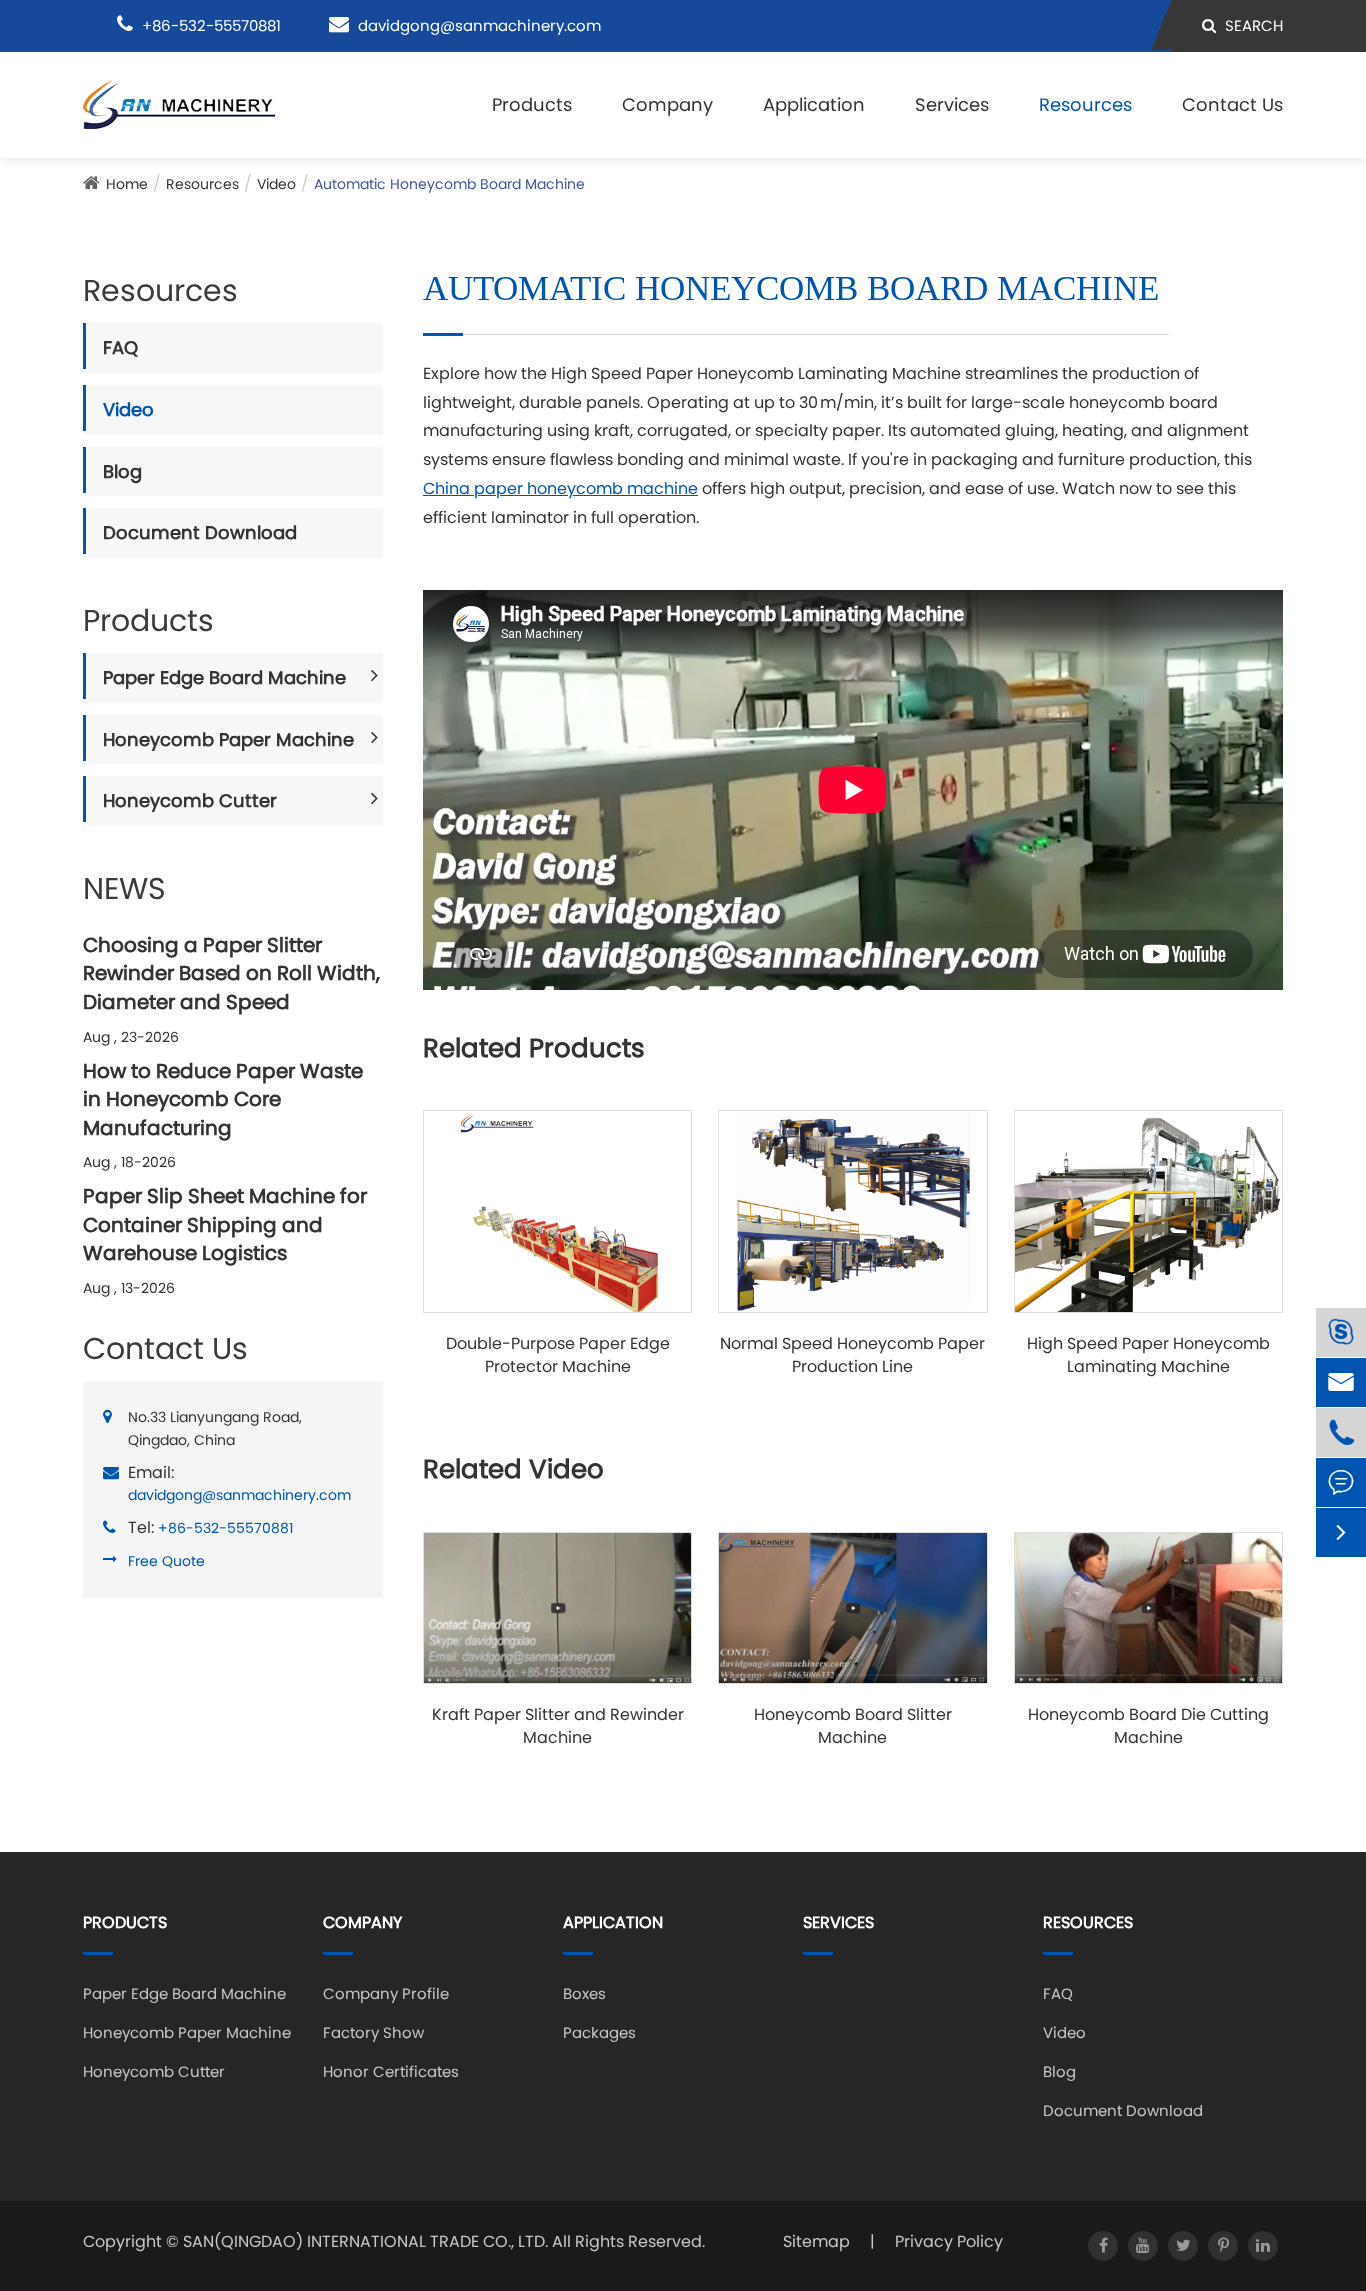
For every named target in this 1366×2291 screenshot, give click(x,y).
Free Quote (166, 1561)
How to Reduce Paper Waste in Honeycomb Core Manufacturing (223, 1099)
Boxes (584, 1993)
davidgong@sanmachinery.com (479, 25)
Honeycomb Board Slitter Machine (853, 1726)
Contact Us (1232, 104)
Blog (122, 471)
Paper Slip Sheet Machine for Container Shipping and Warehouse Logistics (225, 1224)
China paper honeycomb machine (560, 488)
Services (952, 104)
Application (814, 104)
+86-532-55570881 (225, 1528)
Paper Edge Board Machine (224, 677)
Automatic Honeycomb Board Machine (449, 184)
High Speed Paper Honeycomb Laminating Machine (1148, 1355)
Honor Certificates (391, 2071)
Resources (1085, 104)
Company (667, 104)
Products (532, 104)
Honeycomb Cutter (190, 800)
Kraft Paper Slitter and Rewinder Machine (558, 1726)
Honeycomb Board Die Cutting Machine (1148, 1726)
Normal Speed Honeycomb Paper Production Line (852, 1355)
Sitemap (816, 2241)
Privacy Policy (949, 2241)
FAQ (120, 347)
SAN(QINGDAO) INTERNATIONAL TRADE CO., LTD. (365, 2241)
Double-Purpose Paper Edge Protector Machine (558, 1355)
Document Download (200, 532)
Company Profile (386, 1993)
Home (127, 184)
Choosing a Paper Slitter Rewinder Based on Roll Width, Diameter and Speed (231, 973)
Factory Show (373, 2032)
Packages (599, 2032)
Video (276, 184)
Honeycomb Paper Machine (228, 739)
